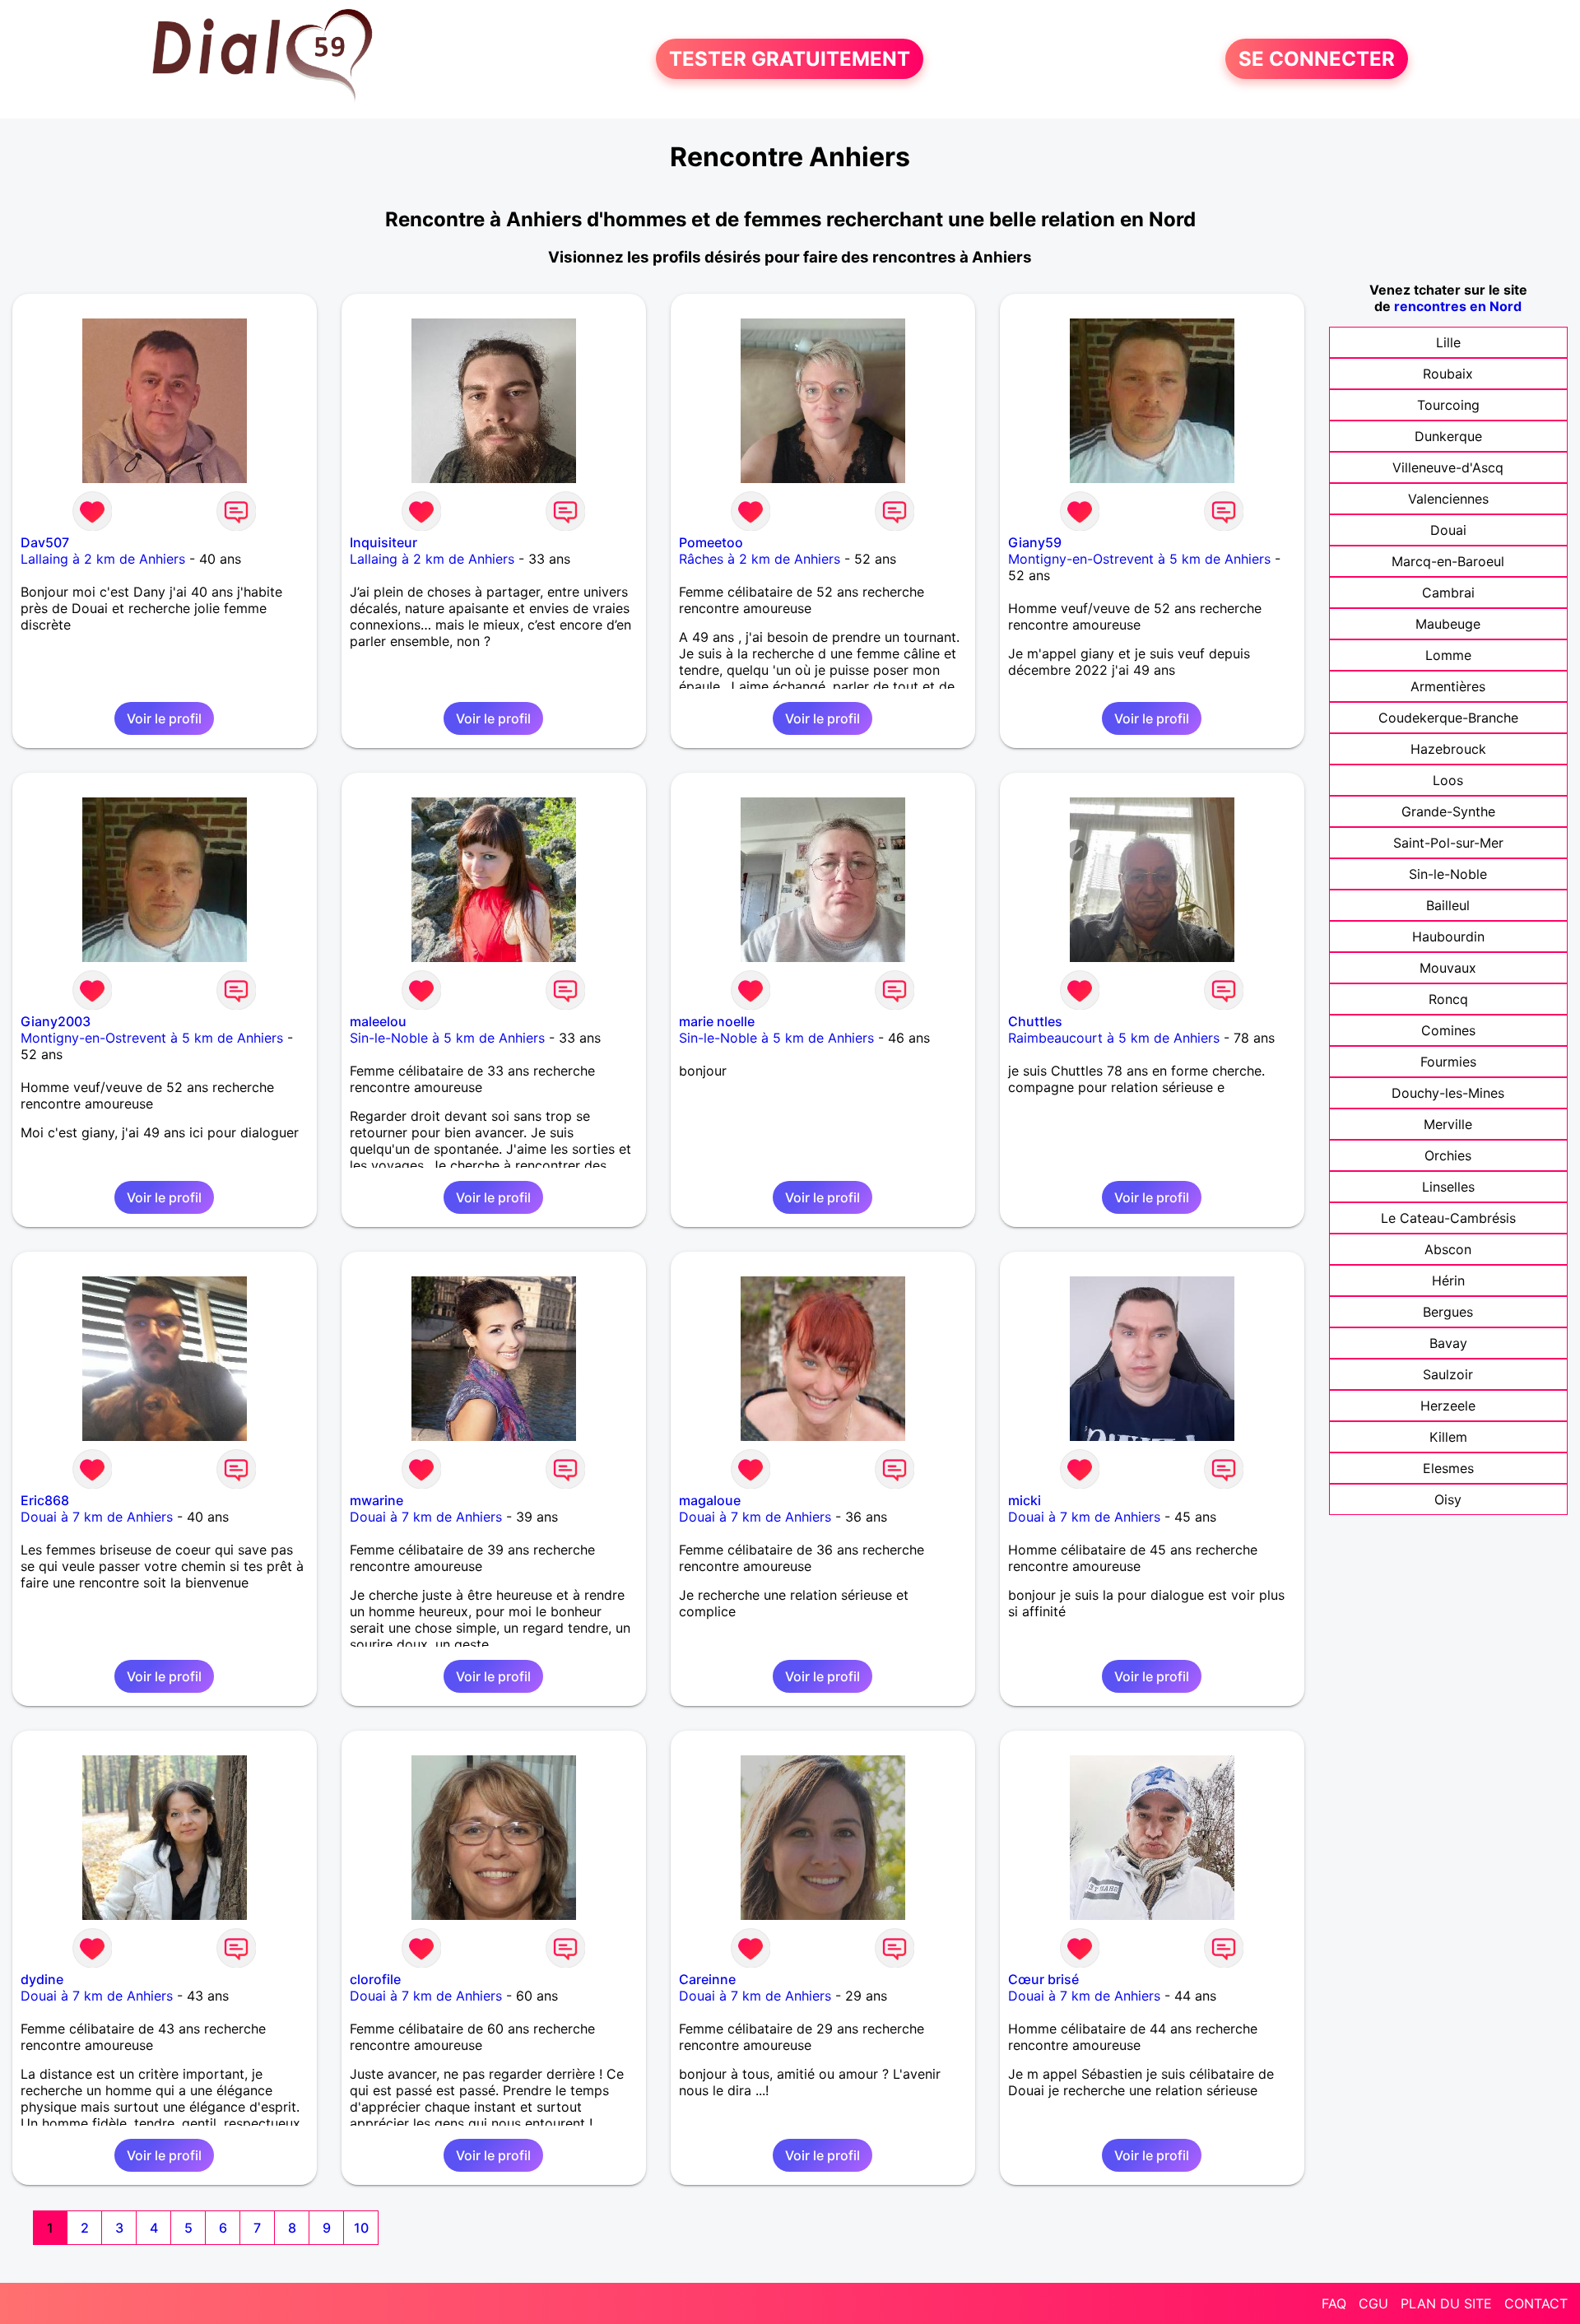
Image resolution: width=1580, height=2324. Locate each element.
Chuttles (1035, 1021)
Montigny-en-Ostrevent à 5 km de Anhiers (1139, 559)
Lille (1448, 342)
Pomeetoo (711, 542)
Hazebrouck (1448, 749)
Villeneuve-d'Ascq (1448, 467)
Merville (1448, 1124)
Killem (1448, 1437)
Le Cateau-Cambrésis (1448, 1218)
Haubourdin (1448, 937)
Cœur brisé (1043, 1979)
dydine (42, 1979)
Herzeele (1448, 1406)
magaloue (710, 1500)
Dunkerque (1448, 436)
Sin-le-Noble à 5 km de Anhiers (447, 1038)
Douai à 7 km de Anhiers (97, 1517)
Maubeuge (1448, 624)
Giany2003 (56, 1021)
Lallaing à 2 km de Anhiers (103, 559)
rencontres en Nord (1458, 306)
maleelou (378, 1021)
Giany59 (1035, 542)
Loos (1448, 780)
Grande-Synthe (1448, 811)
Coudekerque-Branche (1448, 718)
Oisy (1448, 1499)
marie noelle (717, 1021)
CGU (1373, 2303)
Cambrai (1448, 593)
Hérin (1448, 1281)
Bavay (1448, 1343)
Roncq (1448, 999)
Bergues (1448, 1312)
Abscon (1448, 1249)
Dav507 (45, 542)
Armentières (1448, 686)
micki (1025, 1500)
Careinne (707, 1979)
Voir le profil (164, 718)
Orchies (1448, 1155)
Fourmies (1448, 1062)
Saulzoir (1448, 1374)
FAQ (1334, 2303)
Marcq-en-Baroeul (1448, 561)
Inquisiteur (383, 542)
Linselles (1448, 1187)
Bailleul (1448, 905)
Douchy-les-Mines (1448, 1093)
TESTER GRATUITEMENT (790, 59)
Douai (1448, 530)
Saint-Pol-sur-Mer (1448, 843)
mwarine (376, 1500)
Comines (1448, 1030)
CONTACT (1536, 2303)
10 (361, 2228)
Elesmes (1448, 1468)
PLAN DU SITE (1446, 2303)
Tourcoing (1448, 405)
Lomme (1448, 655)
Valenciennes (1448, 499)
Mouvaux (1448, 968)
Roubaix (1448, 374)
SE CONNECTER (1317, 59)
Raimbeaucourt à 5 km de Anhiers (1114, 1038)
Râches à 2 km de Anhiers (760, 559)
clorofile (375, 1979)
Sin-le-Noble (1448, 874)
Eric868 (45, 1500)
